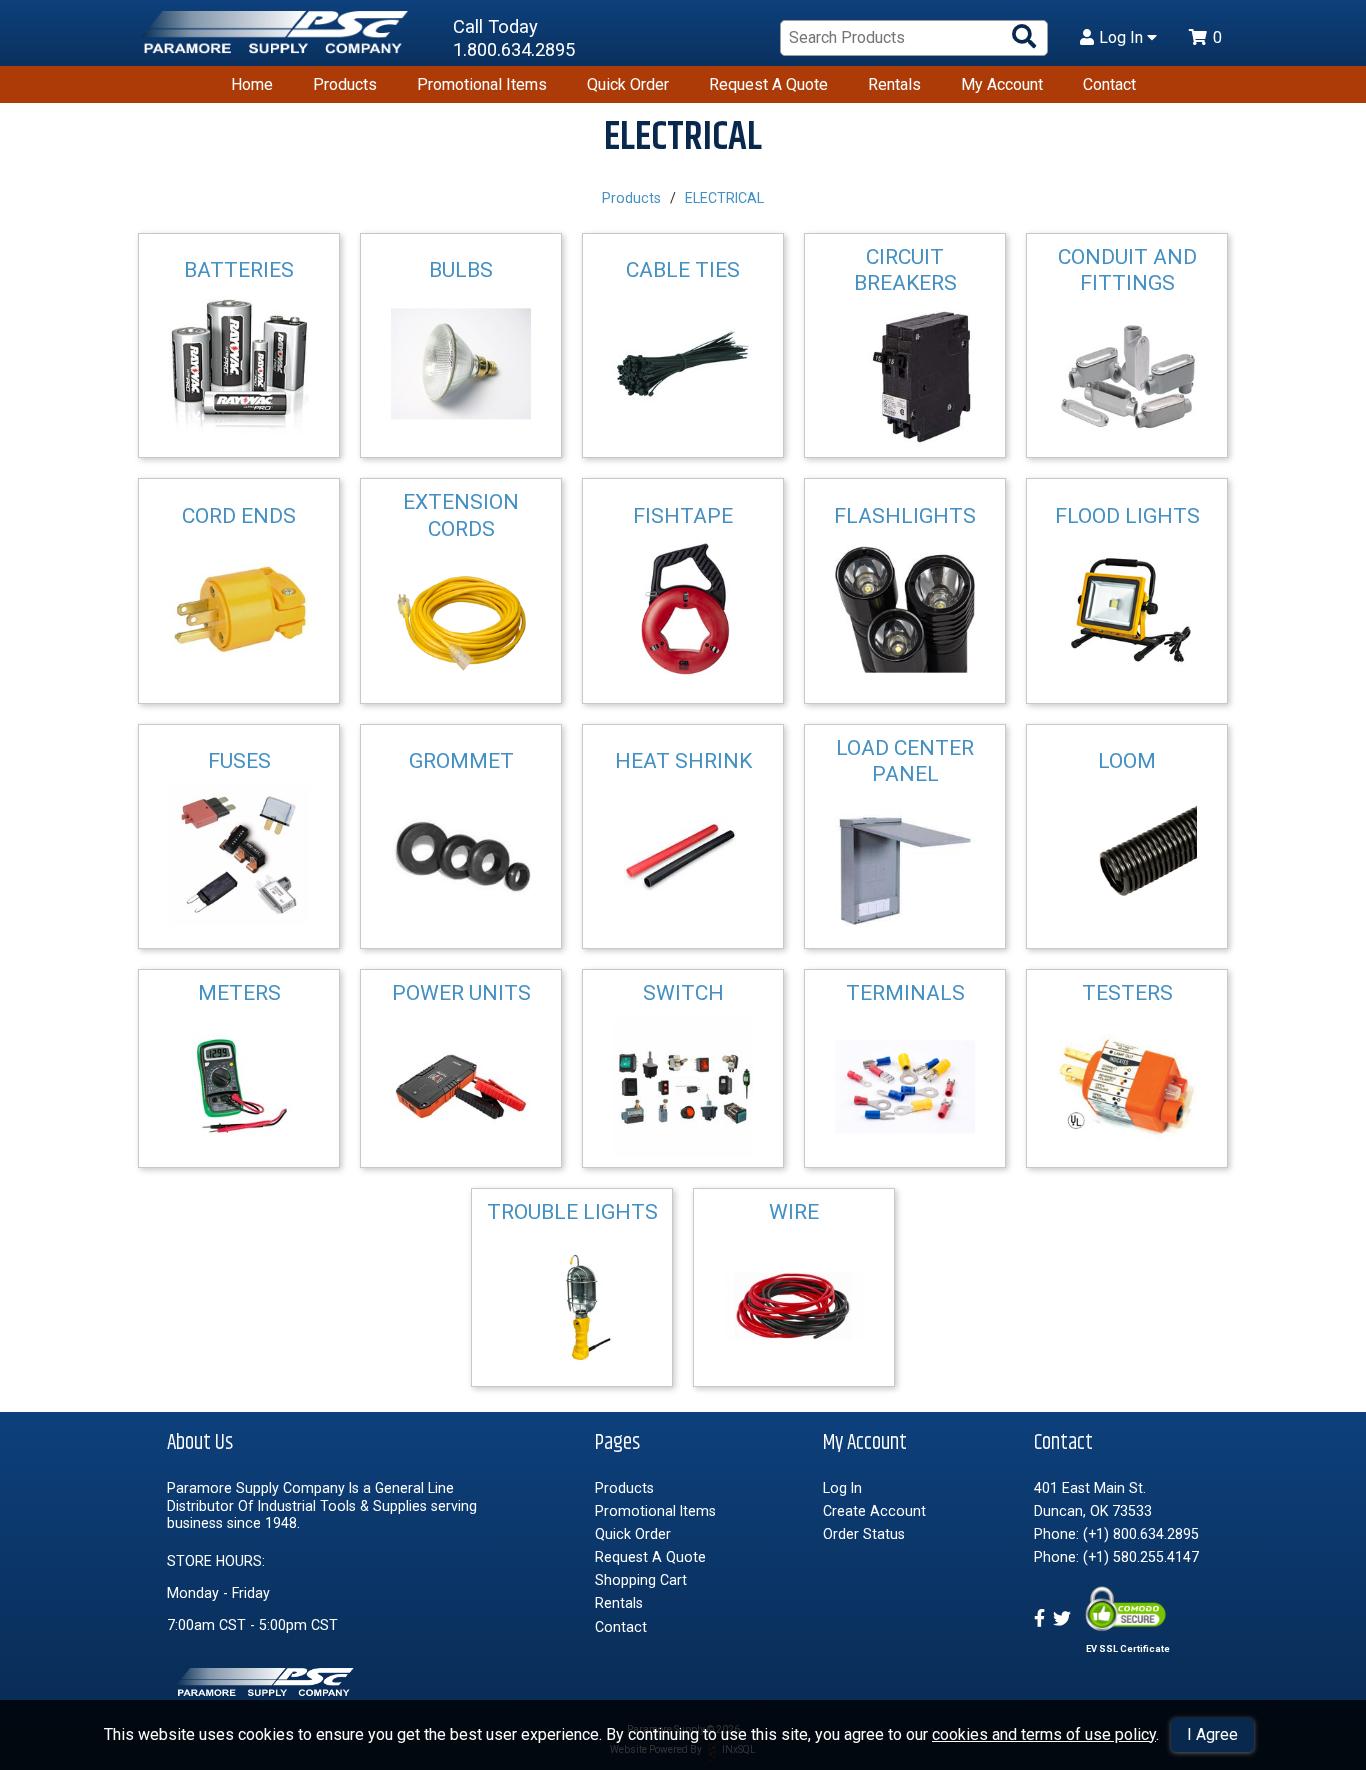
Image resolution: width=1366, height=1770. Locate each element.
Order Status (864, 1534)
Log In (1123, 38)
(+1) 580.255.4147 (1141, 1557)
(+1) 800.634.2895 (1141, 1534)
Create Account (874, 1511)
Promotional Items (482, 84)
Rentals (894, 84)
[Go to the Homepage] (278, 38)
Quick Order (628, 84)
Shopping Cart (641, 1580)
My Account (1002, 84)
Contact (1109, 84)
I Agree (1212, 1734)
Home (252, 84)
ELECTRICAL (724, 198)
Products (345, 84)
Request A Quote (768, 84)
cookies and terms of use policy (1044, 1734)
